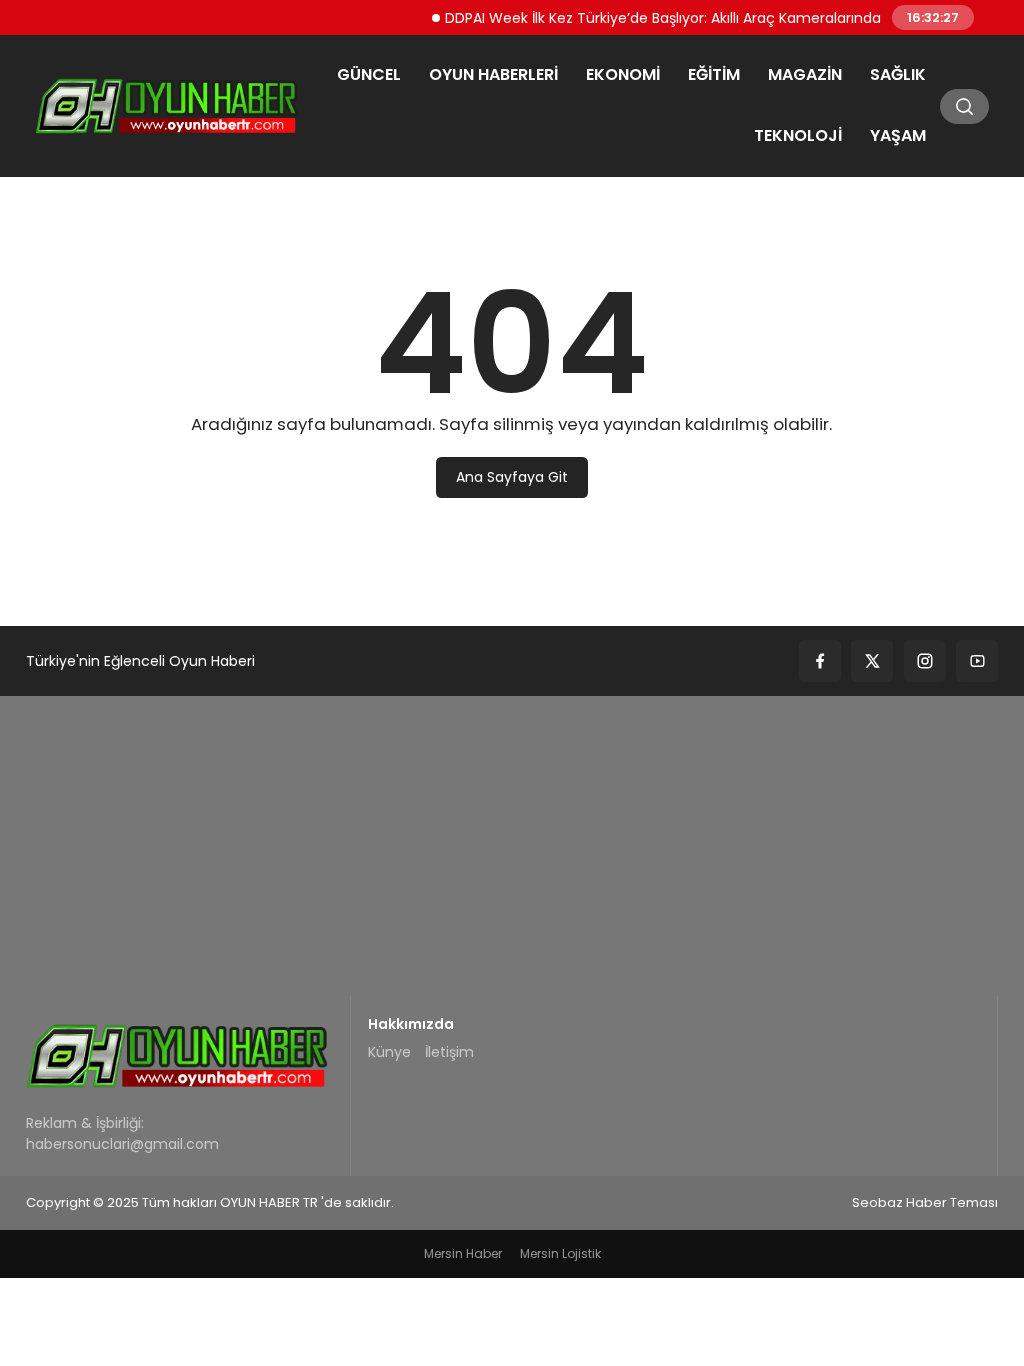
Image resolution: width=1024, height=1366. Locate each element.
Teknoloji (798, 135)
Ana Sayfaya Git (512, 477)
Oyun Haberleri (493, 74)
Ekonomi (623, 74)
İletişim (449, 1052)
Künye (389, 1052)
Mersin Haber (463, 1253)
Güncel (369, 74)
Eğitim (714, 74)
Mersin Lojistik (560, 1253)
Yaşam (898, 135)
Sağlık (898, 74)
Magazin (805, 74)
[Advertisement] (512, 846)
